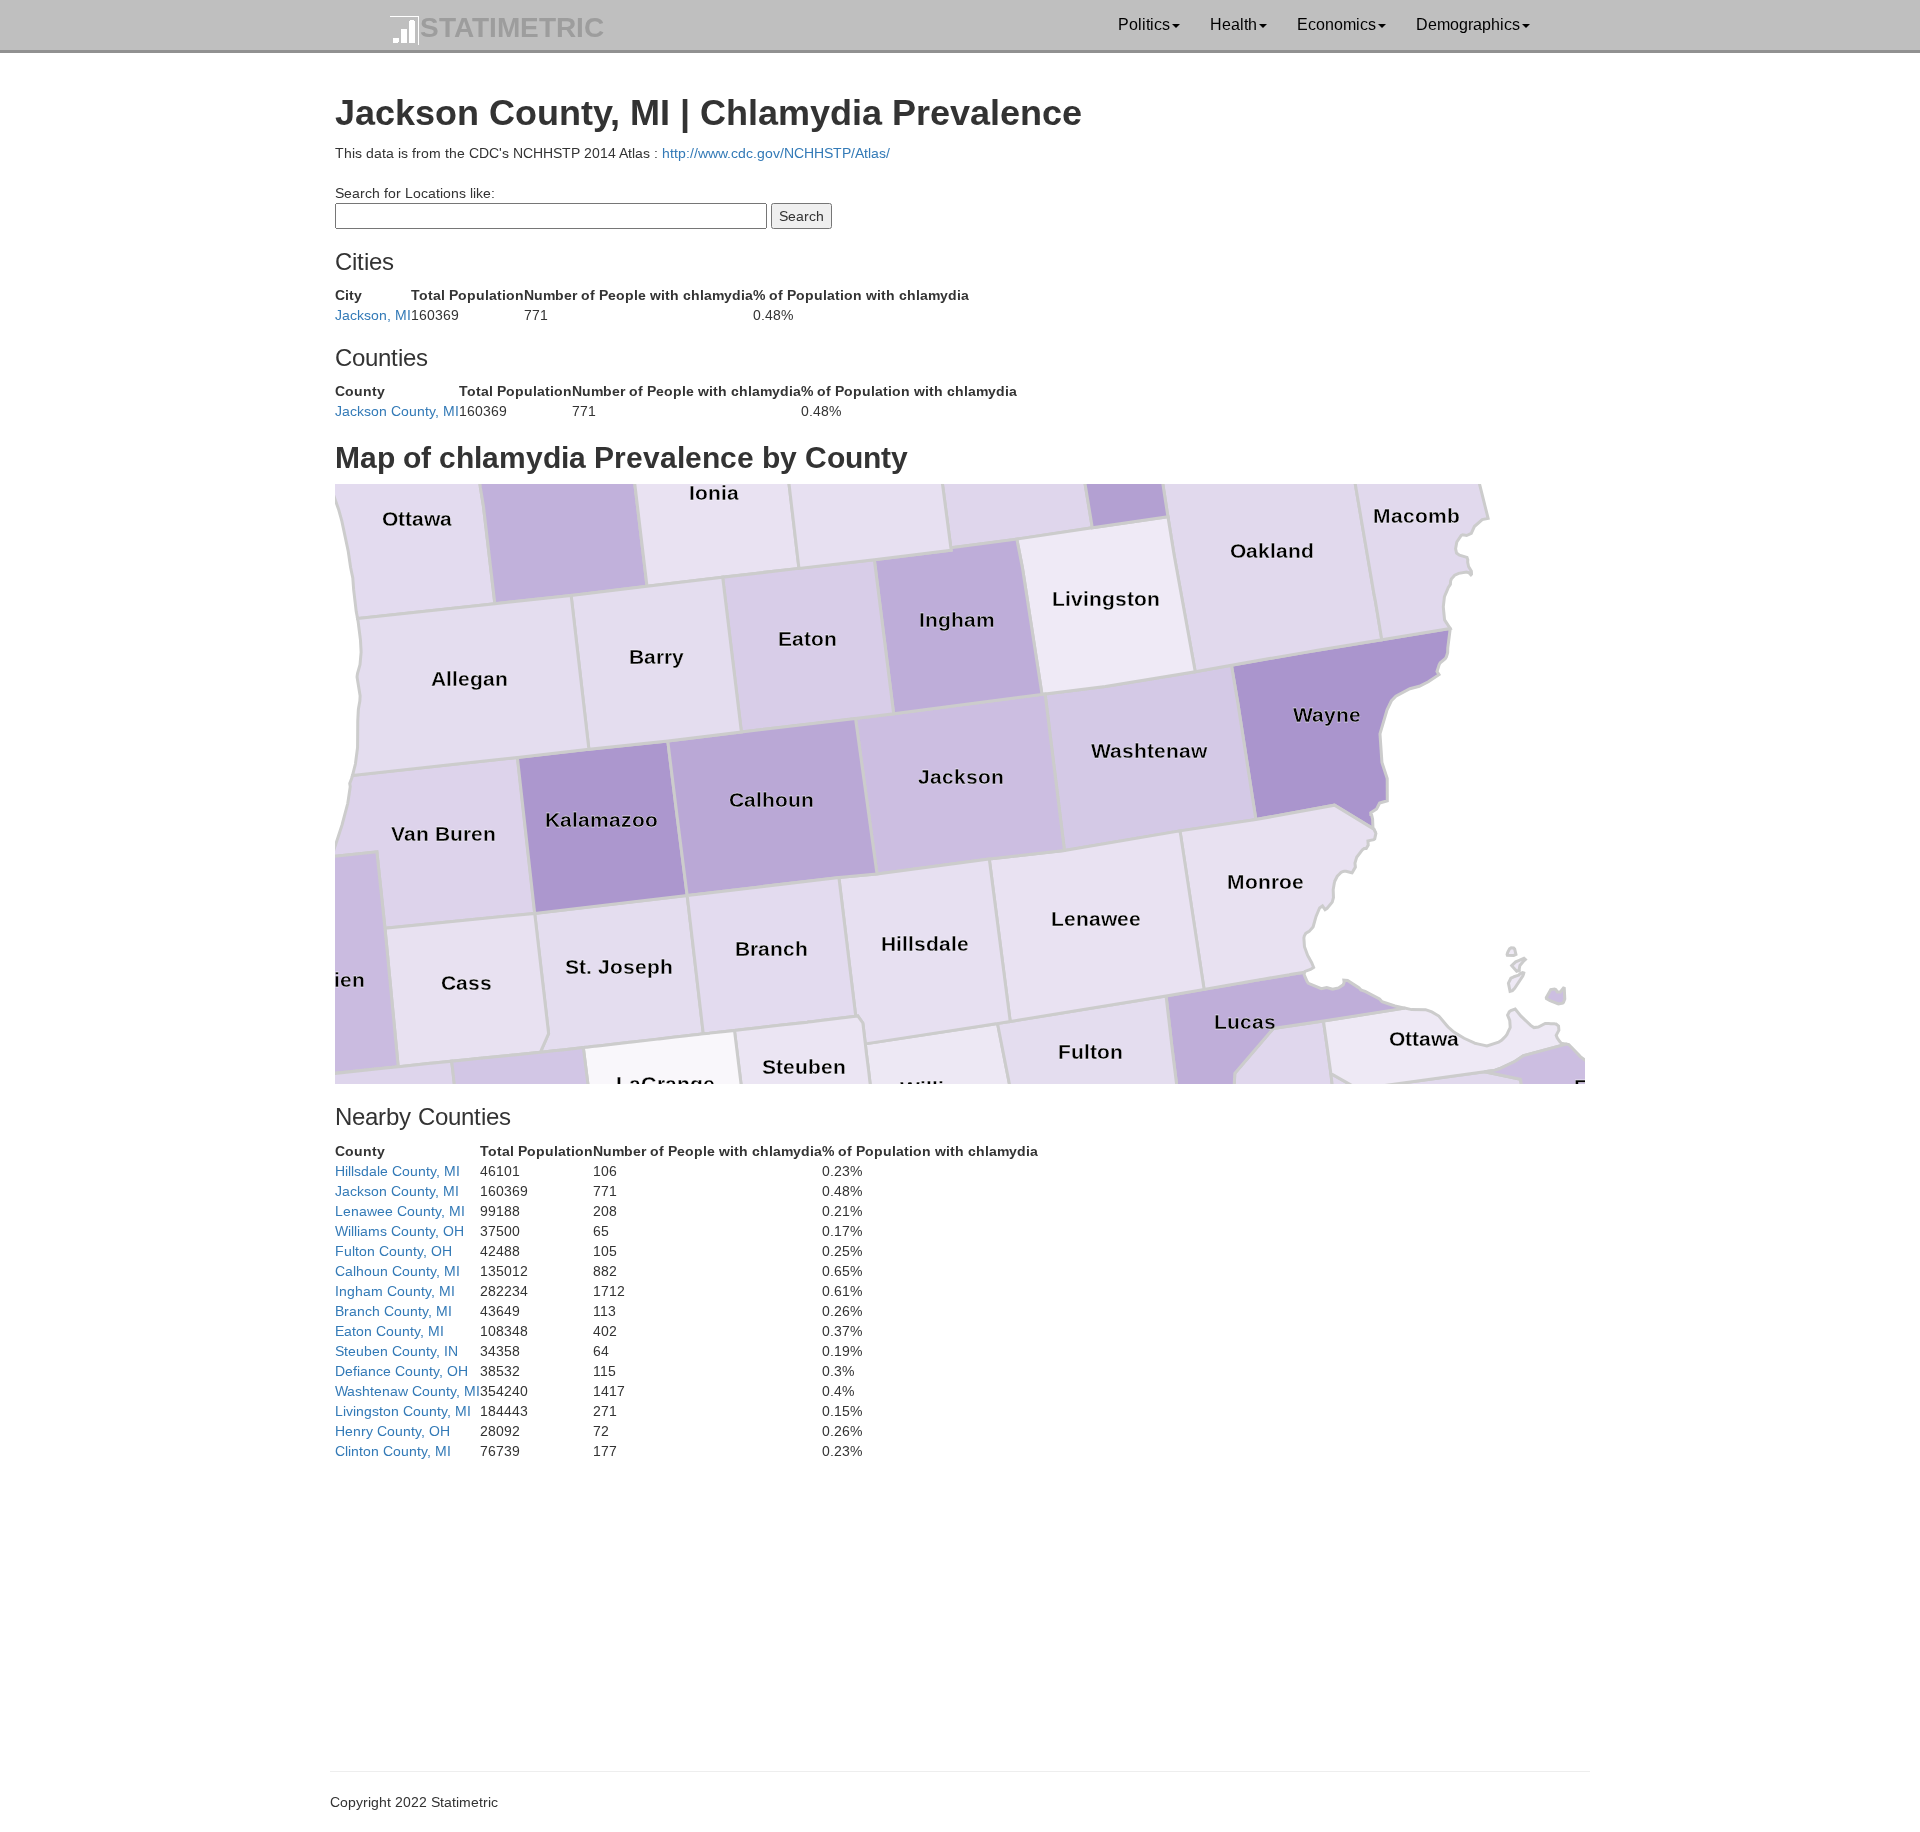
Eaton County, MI (389, 1331)
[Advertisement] (935, 1601)
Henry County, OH (392, 1431)
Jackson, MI (373, 315)
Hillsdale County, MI (397, 1171)
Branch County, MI (393, 1311)
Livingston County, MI (403, 1411)
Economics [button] (1336, 24)
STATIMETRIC (512, 27)
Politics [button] (1144, 24)
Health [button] (1233, 24)
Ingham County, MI (395, 1291)
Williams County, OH (399, 1231)
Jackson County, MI (397, 411)
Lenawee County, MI (400, 1211)
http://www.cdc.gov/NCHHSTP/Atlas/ (776, 153)
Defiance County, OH (401, 1371)
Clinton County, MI (393, 1451)
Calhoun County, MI (397, 1271)
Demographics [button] (1468, 24)
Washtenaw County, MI (407, 1391)
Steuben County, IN (396, 1351)
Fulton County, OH (393, 1251)
